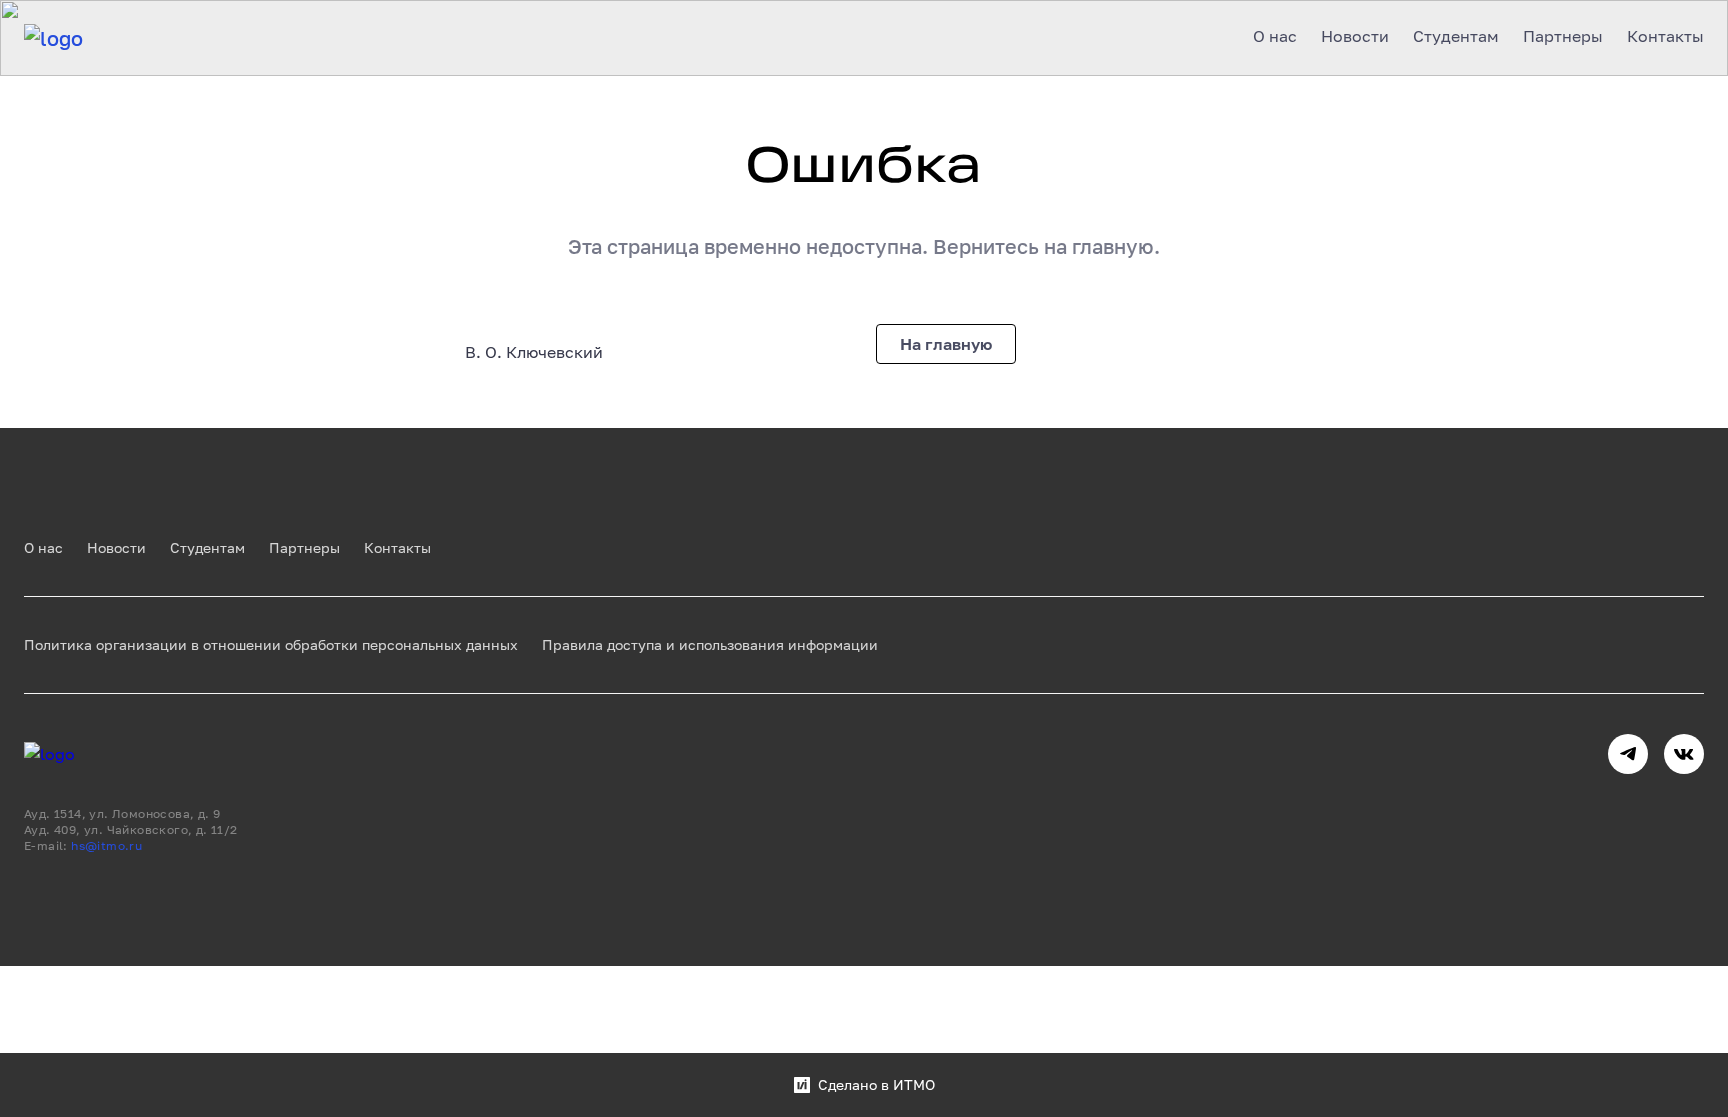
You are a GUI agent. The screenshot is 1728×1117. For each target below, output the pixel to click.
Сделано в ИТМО (876, 1085)
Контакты (397, 548)
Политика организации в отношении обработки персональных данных (271, 645)
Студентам (207, 548)
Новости (116, 548)
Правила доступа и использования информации (710, 645)
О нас (43, 548)
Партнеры (304, 548)
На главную (946, 344)
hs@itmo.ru (106, 845)
